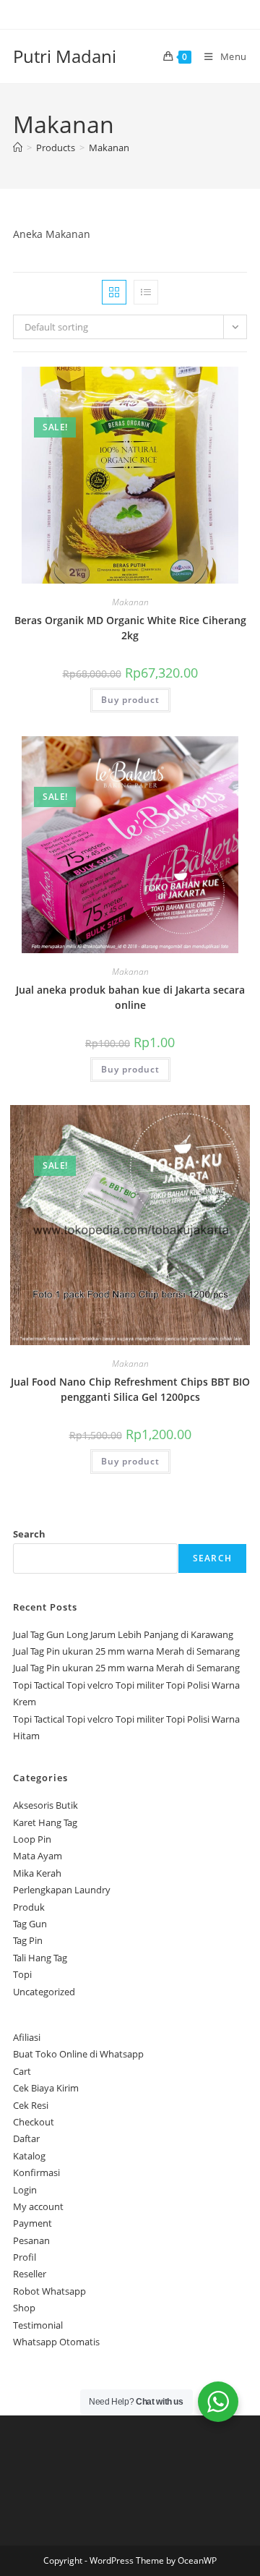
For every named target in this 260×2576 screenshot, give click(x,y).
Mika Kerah (37, 1873)
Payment (32, 2223)
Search (29, 1534)
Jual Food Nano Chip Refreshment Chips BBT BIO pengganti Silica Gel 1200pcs (130, 1389)
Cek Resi (31, 2105)
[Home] (18, 148)
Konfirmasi (36, 2172)
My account (38, 2206)
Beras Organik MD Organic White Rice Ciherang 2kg (130, 628)
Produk (29, 1907)
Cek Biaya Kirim (46, 2088)
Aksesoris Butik (45, 1805)
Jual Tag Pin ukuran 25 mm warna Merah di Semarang (126, 1651)
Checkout (34, 2122)
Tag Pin (28, 1940)
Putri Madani (65, 56)
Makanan (109, 148)
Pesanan (31, 2240)
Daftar (26, 2138)
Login (25, 2190)
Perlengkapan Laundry (62, 1890)
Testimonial (38, 2325)
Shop (24, 2308)
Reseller (30, 2274)
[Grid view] (114, 292)
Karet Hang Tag (45, 1822)
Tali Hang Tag (40, 1958)
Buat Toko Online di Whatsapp (78, 2054)
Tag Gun (30, 1924)
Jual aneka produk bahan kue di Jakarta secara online (130, 997)
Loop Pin (32, 1839)
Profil (25, 2257)
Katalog (29, 2156)
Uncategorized (44, 1992)
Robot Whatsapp (49, 2291)
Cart (22, 2071)
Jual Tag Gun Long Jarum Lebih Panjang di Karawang (123, 1634)
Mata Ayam (38, 1856)
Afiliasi (27, 2037)
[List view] (146, 292)
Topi (22, 1974)
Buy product (130, 700)
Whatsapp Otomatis (56, 2342)
